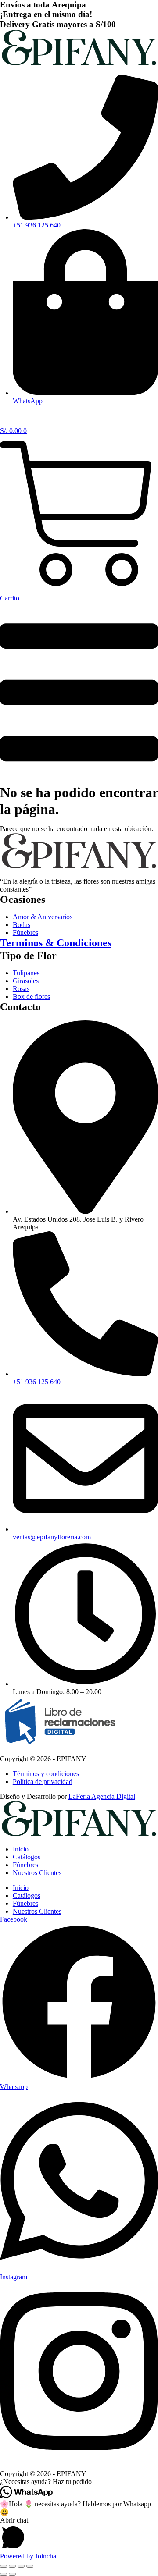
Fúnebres (25, 1865)
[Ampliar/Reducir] (4, 2566)
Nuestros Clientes (37, 1873)
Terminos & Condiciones (56, 943)
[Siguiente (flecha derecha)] (12, 2574)
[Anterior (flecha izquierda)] (4, 2574)
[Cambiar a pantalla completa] (12, 2566)
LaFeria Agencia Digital (102, 1796)
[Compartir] (21, 2566)
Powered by (29, 2556)
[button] (79, 2482)
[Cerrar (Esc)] (30, 2566)
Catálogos (27, 1857)
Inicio (21, 1849)
